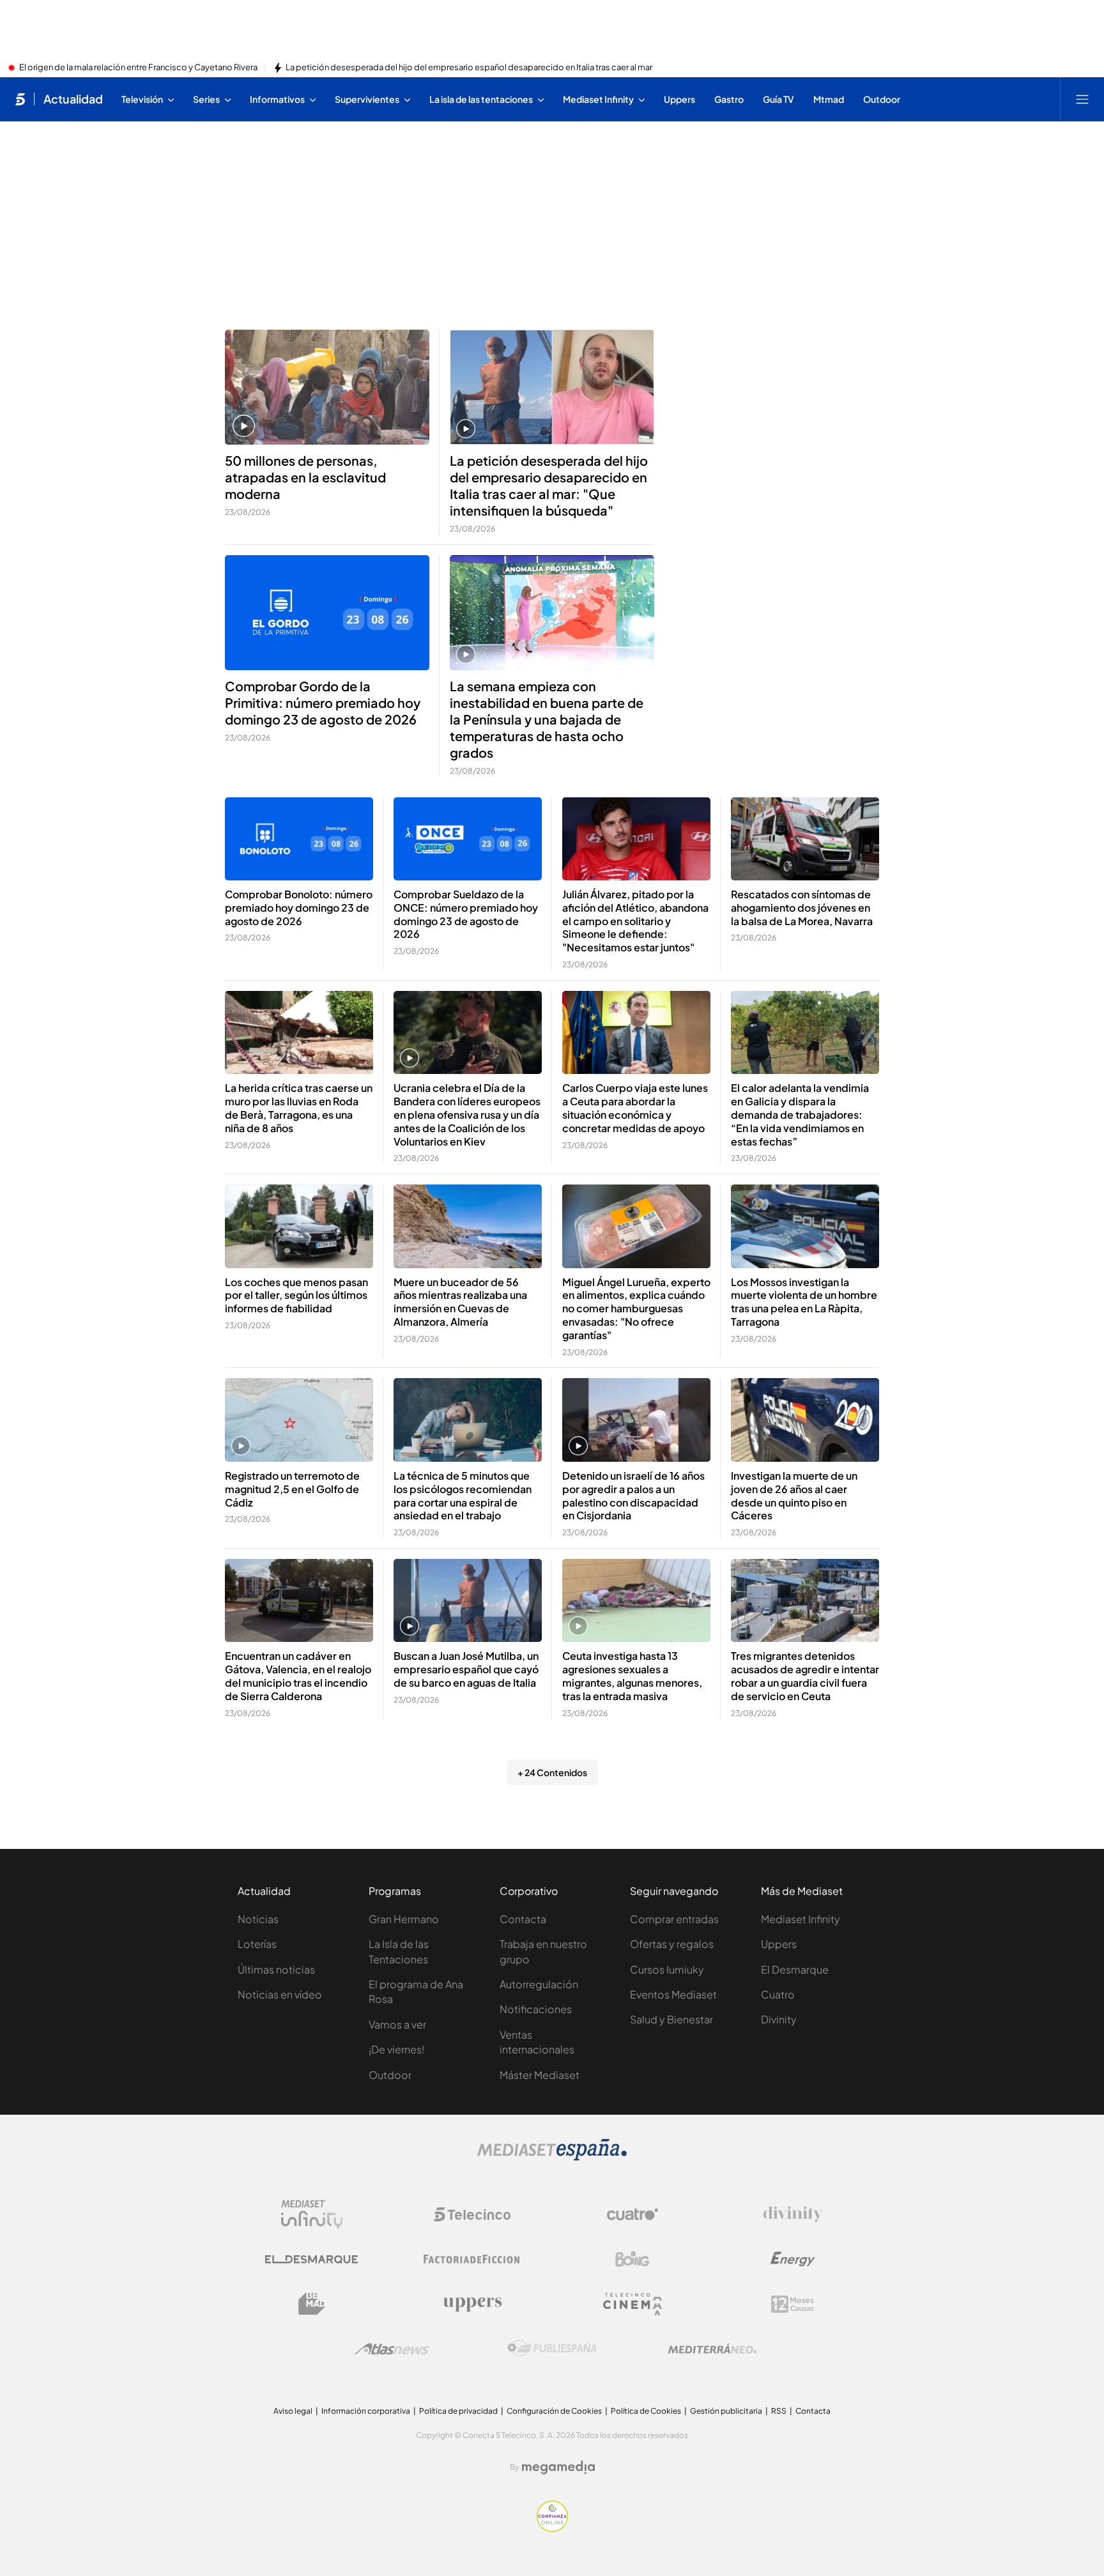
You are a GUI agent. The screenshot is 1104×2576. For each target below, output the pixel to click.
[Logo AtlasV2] (392, 2349)
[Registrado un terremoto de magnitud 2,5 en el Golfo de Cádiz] (299, 1420)
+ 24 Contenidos (552, 1772)
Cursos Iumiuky (667, 1969)
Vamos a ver (397, 2024)
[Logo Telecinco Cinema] (632, 2304)
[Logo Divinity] (793, 2214)
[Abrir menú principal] (1082, 99)
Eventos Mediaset (673, 1994)
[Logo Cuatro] (632, 2214)
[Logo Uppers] (472, 2304)
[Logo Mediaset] (552, 2157)
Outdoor (390, 2075)
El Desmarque (795, 1969)
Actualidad (73, 99)
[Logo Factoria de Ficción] (472, 2259)
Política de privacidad (458, 2411)
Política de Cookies (646, 2411)
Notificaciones (536, 2009)
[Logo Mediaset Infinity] (312, 2214)
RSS (779, 2411)
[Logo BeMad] (312, 2304)
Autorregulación (539, 1984)
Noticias (258, 1919)
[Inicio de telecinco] (20, 99)
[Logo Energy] (793, 2259)
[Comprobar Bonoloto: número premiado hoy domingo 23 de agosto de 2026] (299, 839)
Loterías (257, 1944)
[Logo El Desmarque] (311, 2259)
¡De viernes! (396, 2049)
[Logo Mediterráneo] (712, 2349)
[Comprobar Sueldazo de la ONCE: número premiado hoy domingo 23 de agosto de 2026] (468, 839)
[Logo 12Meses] (793, 2304)
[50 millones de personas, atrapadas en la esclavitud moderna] (327, 387)
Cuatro (778, 1994)
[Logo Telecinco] (472, 2214)
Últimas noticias (276, 1969)
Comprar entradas (674, 1919)
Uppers (779, 1944)
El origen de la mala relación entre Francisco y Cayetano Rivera (138, 68)
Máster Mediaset (540, 2075)
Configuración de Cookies (554, 2411)
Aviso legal (293, 2411)
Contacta (523, 1919)
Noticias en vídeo (280, 1994)
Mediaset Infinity (801, 1919)
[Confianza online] (552, 2528)
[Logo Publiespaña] (552, 2349)
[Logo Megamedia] (558, 2467)
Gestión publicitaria (726, 2411)
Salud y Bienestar (671, 2019)
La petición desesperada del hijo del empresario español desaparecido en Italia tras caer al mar (469, 68)
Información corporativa (366, 2411)
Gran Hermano (404, 1919)
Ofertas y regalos (672, 1944)
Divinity (779, 2019)
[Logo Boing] (632, 2259)
